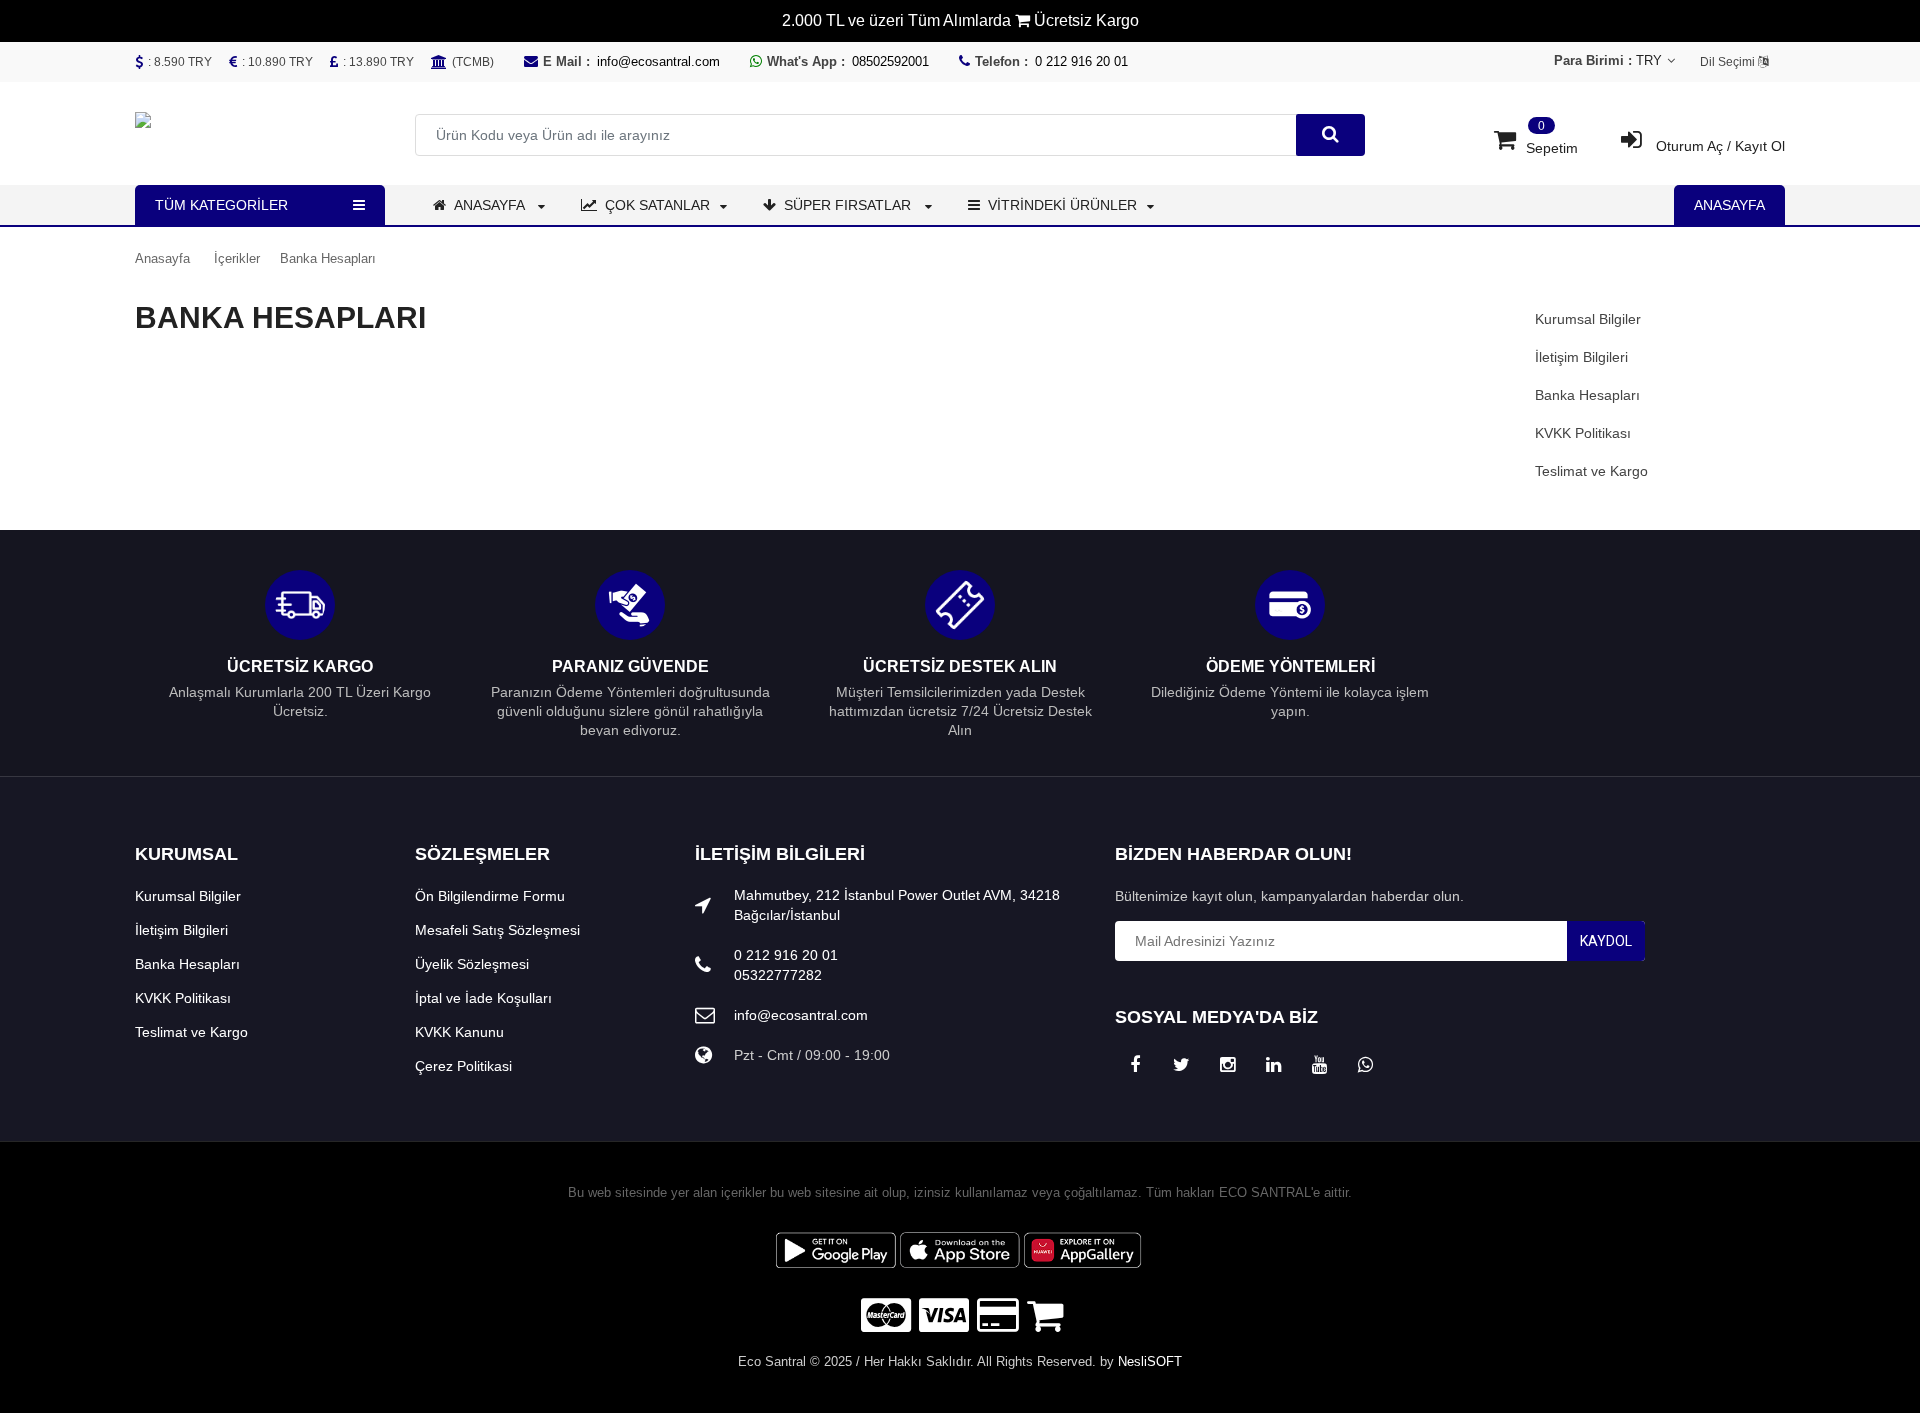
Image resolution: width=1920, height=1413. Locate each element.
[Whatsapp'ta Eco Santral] (1365, 1065)
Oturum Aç (1689, 146)
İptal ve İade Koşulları (483, 998)
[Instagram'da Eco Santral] (1227, 1065)
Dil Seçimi (1729, 62)
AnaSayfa (1729, 205)
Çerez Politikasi (463, 1066)
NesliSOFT (1150, 1361)
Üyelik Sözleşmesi (472, 964)
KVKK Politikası (1583, 433)
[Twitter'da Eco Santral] (1181, 1065)
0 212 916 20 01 (1081, 61)
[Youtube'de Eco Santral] (1319, 1065)
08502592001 (890, 61)
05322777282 (778, 975)
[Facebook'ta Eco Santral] (1135, 1065)
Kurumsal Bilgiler (1588, 319)
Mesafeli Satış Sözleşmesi (497, 930)
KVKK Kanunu (459, 1032)
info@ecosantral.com (658, 61)
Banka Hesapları (1587, 395)
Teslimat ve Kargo (1591, 471)
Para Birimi (1648, 60)
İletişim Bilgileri (1581, 357)
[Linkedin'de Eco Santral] (1273, 1065)
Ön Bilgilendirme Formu (490, 896)
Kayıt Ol (1760, 146)
